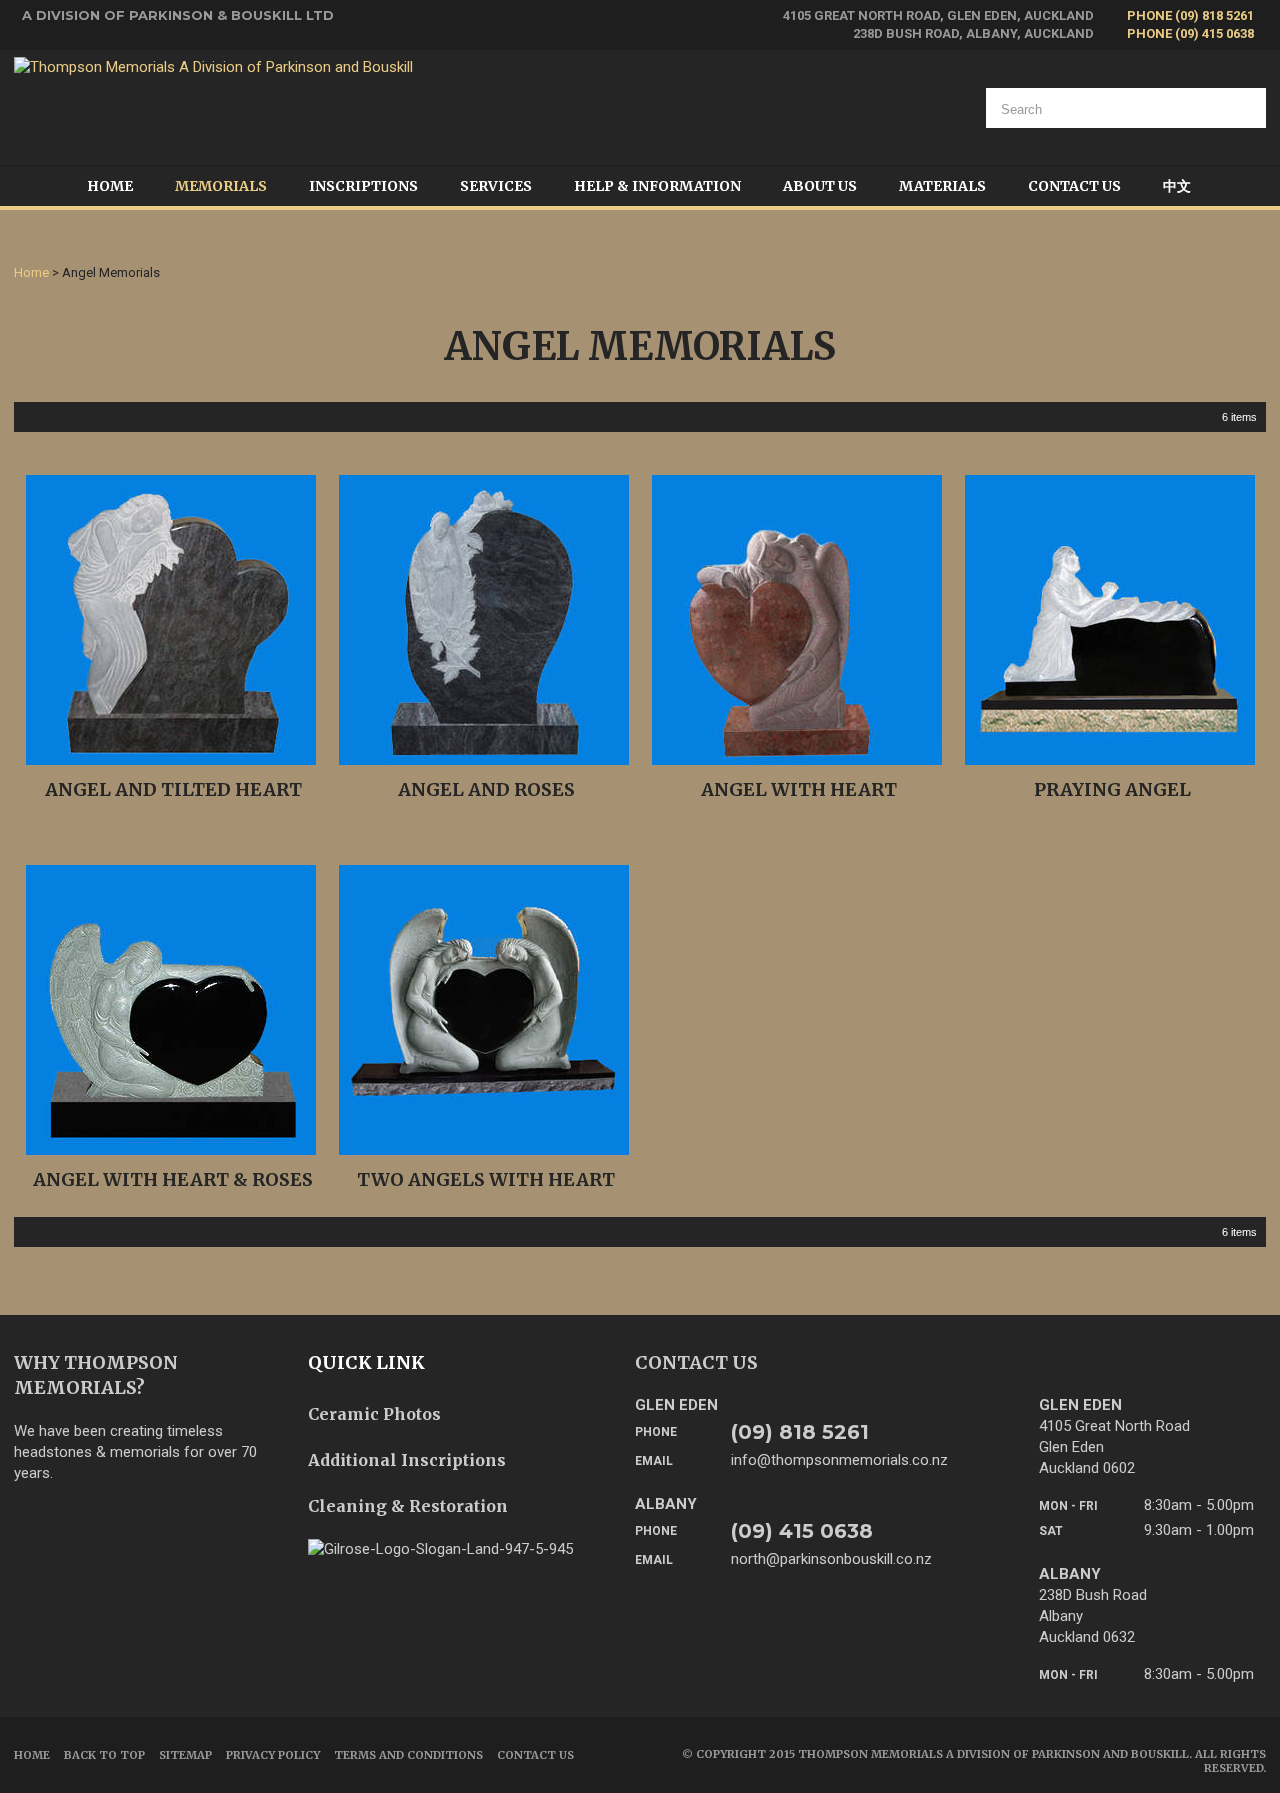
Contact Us (1074, 186)
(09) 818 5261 (800, 1432)
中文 (1177, 186)
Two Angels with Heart (486, 1179)
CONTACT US (696, 1362)
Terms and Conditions (408, 1755)
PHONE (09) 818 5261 (1190, 15)
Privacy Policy (273, 1755)
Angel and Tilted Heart (173, 789)
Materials (942, 186)
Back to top (104, 1755)
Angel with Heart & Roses (173, 1179)
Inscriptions (363, 186)
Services (496, 186)
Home (110, 186)
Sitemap (185, 1755)
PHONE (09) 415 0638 (1190, 33)
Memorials (221, 186)
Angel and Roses (486, 789)
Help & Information (657, 186)
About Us (820, 186)
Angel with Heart (799, 789)
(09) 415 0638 (802, 1531)
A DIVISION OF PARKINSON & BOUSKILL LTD (178, 15)
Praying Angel (1112, 789)
